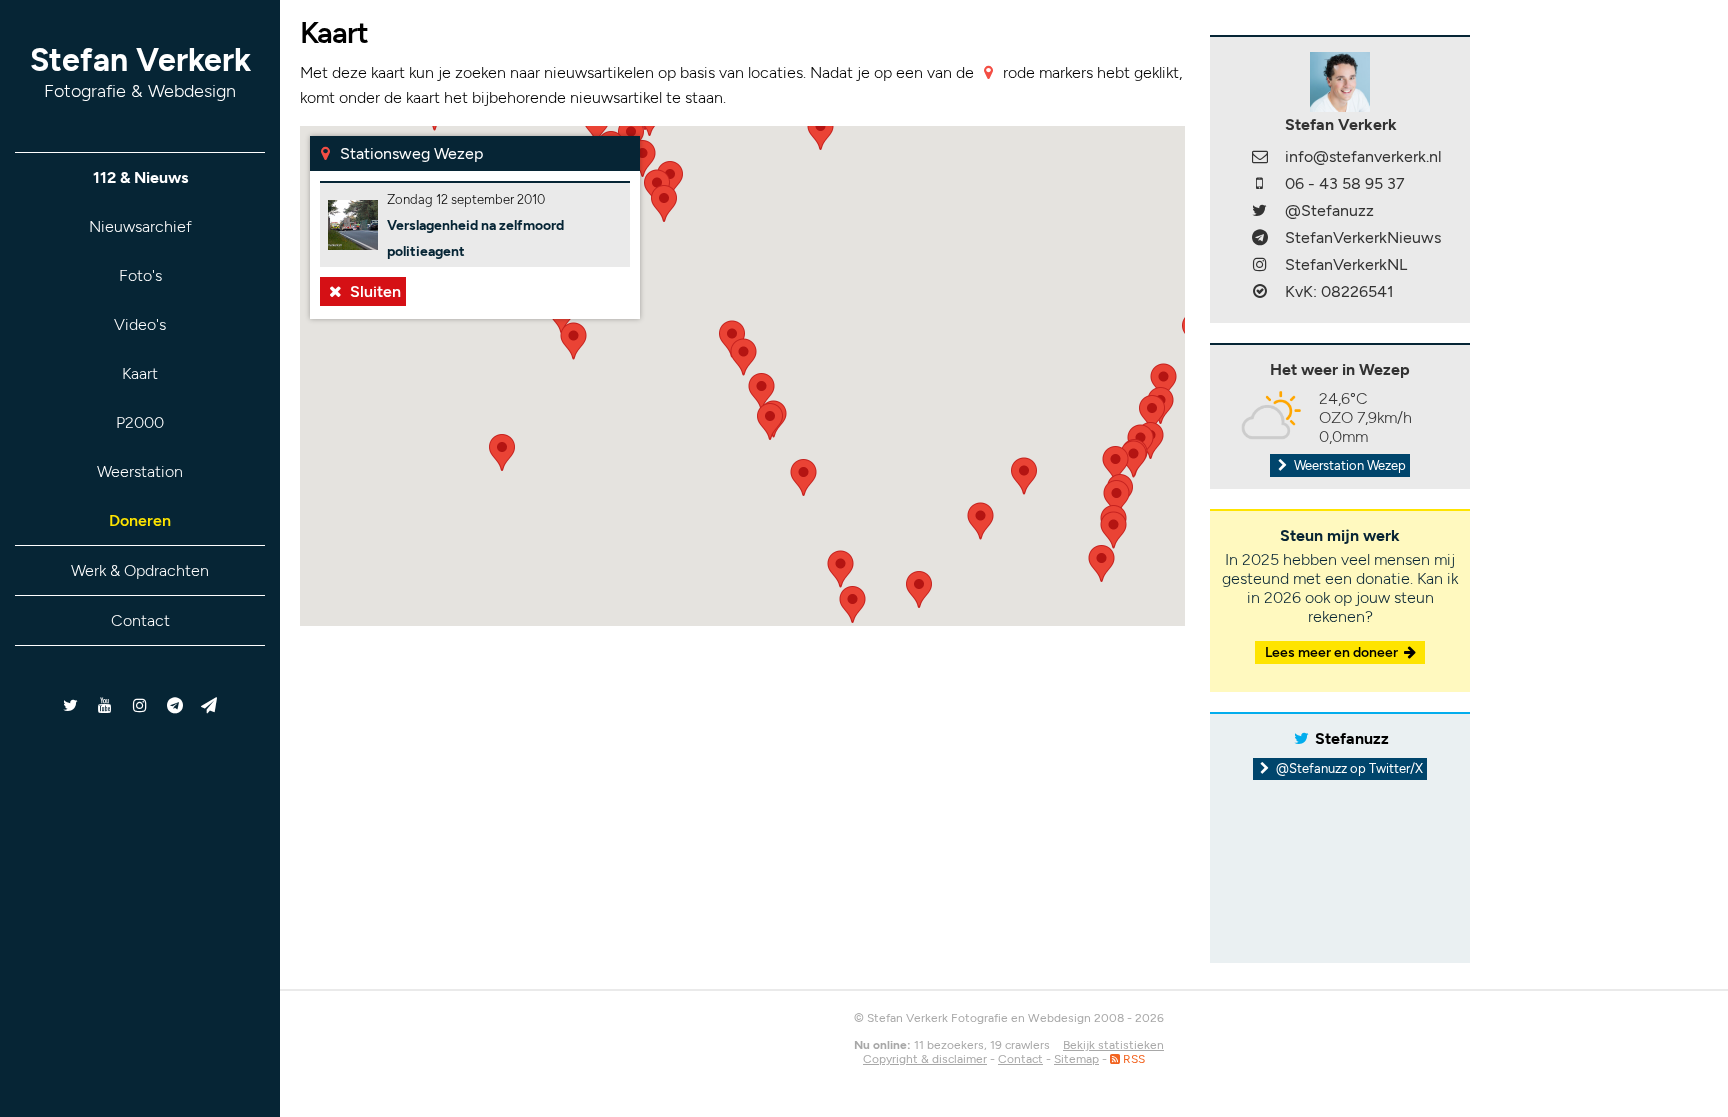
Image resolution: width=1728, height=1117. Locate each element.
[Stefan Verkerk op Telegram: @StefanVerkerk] (209, 705)
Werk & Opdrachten (140, 570)
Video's (140, 324)
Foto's (140, 275)
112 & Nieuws (140, 177)
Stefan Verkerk (140, 71)
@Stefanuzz (1329, 210)
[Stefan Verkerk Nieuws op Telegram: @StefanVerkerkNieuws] (174, 705)
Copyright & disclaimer (925, 1059)
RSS (1132, 1059)
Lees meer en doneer (1333, 652)
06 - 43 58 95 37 (1345, 183)
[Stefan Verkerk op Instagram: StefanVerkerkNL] (140, 705)
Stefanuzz (1352, 738)
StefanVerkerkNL (1346, 264)
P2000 (140, 422)
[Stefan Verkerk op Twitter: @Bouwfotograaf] (71, 705)
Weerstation (140, 471)
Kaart (140, 373)
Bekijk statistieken (1113, 1045)
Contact (140, 620)
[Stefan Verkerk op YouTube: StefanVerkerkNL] (105, 705)
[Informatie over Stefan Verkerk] (1340, 80)
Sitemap (1076, 1059)
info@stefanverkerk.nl (1363, 156)
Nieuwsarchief (140, 226)
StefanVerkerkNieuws (1363, 237)
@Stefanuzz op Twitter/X (1348, 768)
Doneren (140, 520)
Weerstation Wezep (1348, 465)
